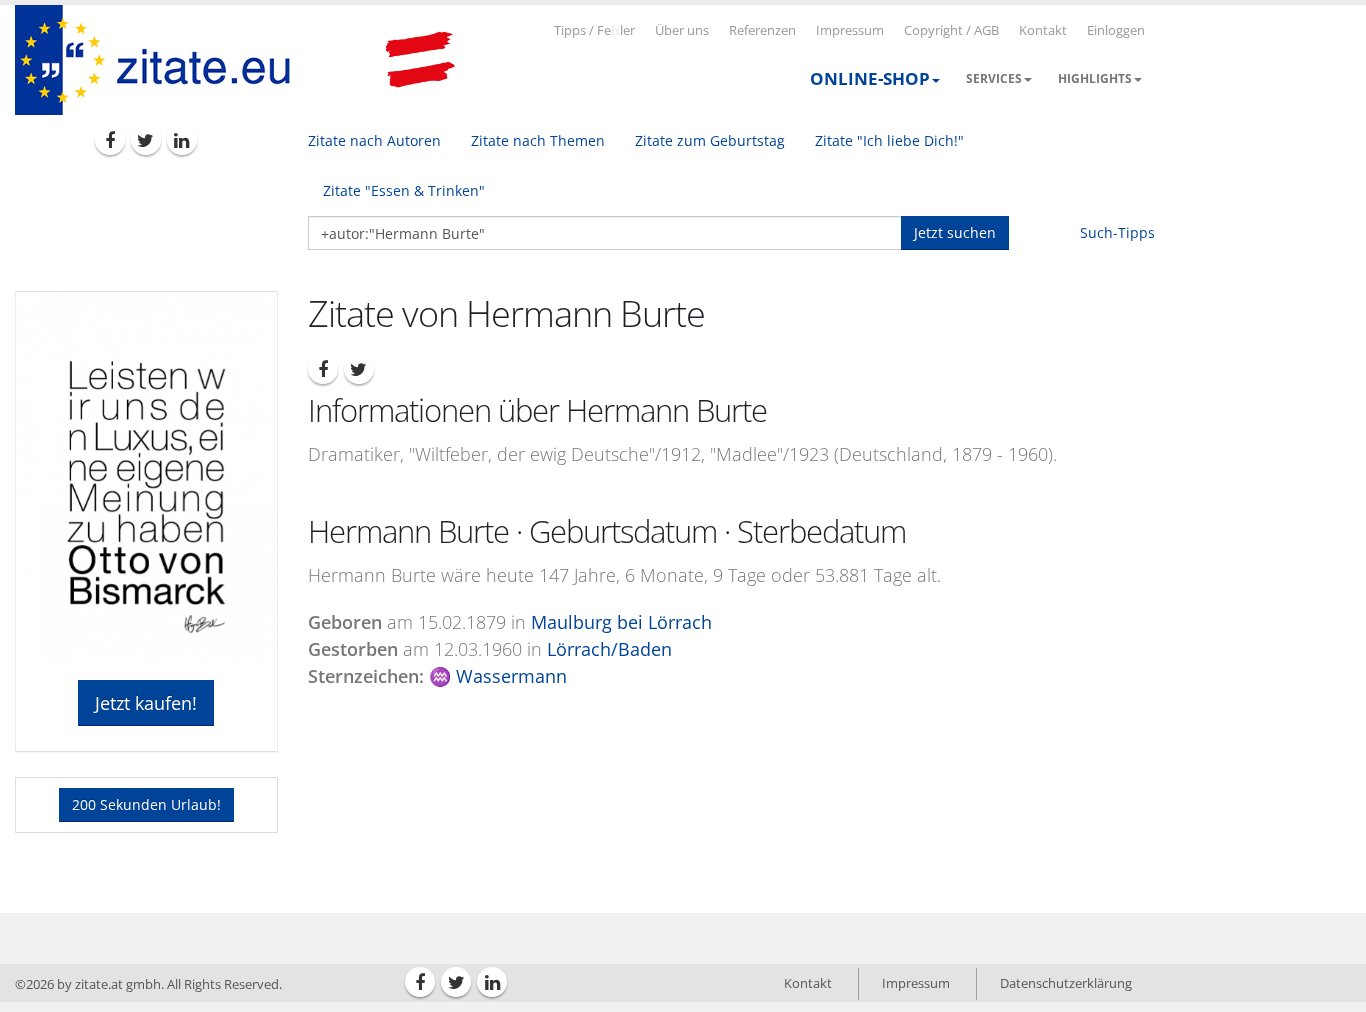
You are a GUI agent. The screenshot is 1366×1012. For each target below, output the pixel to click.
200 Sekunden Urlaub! (146, 804)
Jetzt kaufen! (146, 703)
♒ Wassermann (498, 676)
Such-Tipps (1117, 232)
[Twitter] (146, 140)
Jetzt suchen (955, 232)
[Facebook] (110, 140)
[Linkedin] (182, 140)
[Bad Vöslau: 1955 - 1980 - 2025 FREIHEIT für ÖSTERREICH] (420, 60)
